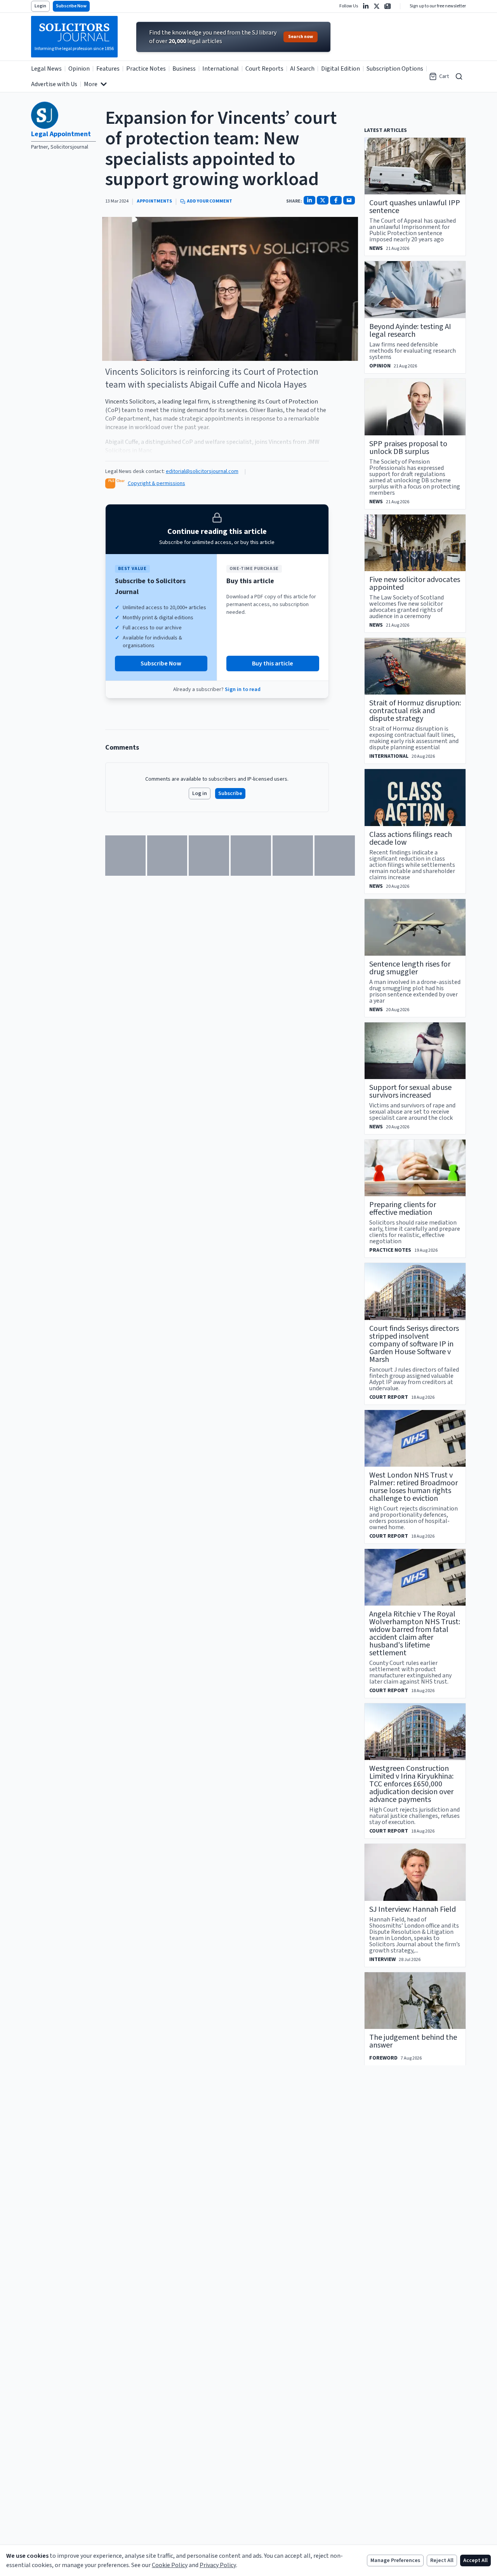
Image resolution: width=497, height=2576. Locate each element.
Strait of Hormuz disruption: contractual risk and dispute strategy (415, 711)
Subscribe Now (71, 6)
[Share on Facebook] (336, 200)
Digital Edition (341, 69)
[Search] (459, 76)
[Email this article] (349, 200)
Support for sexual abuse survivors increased (410, 1091)
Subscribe (230, 793)
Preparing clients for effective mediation (403, 1209)
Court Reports (264, 69)
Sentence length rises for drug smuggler (410, 968)
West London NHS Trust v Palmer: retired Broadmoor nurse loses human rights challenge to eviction (414, 1487)
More (91, 84)
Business (184, 69)
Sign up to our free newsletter (438, 6)
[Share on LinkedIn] (309, 200)
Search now (301, 37)
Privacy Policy (218, 2565)
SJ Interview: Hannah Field (413, 1909)
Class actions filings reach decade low (411, 838)
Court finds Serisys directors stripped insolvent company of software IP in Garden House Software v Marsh (414, 1344)
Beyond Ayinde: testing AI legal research (410, 331)
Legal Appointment (61, 134)
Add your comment (209, 201)
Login (40, 6)
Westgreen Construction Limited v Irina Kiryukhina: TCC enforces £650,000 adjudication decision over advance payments (411, 1784)
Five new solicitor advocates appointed (415, 584)
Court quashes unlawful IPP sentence (415, 207)
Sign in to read (243, 689)
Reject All (442, 2560)
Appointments (154, 201)
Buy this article (273, 663)
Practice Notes (146, 69)
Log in (200, 793)
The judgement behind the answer (413, 2041)
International (221, 69)
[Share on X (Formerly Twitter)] (323, 200)
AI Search (302, 69)
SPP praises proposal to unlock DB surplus (408, 448)
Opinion (79, 69)
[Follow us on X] (377, 6)
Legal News (46, 69)
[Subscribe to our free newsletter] (388, 6)
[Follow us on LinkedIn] (366, 6)
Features (108, 69)
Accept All (475, 2560)
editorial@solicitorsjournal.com (202, 471)
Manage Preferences (395, 2560)
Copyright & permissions (156, 483)
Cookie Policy (170, 2565)
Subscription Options (395, 69)
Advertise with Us (54, 84)
